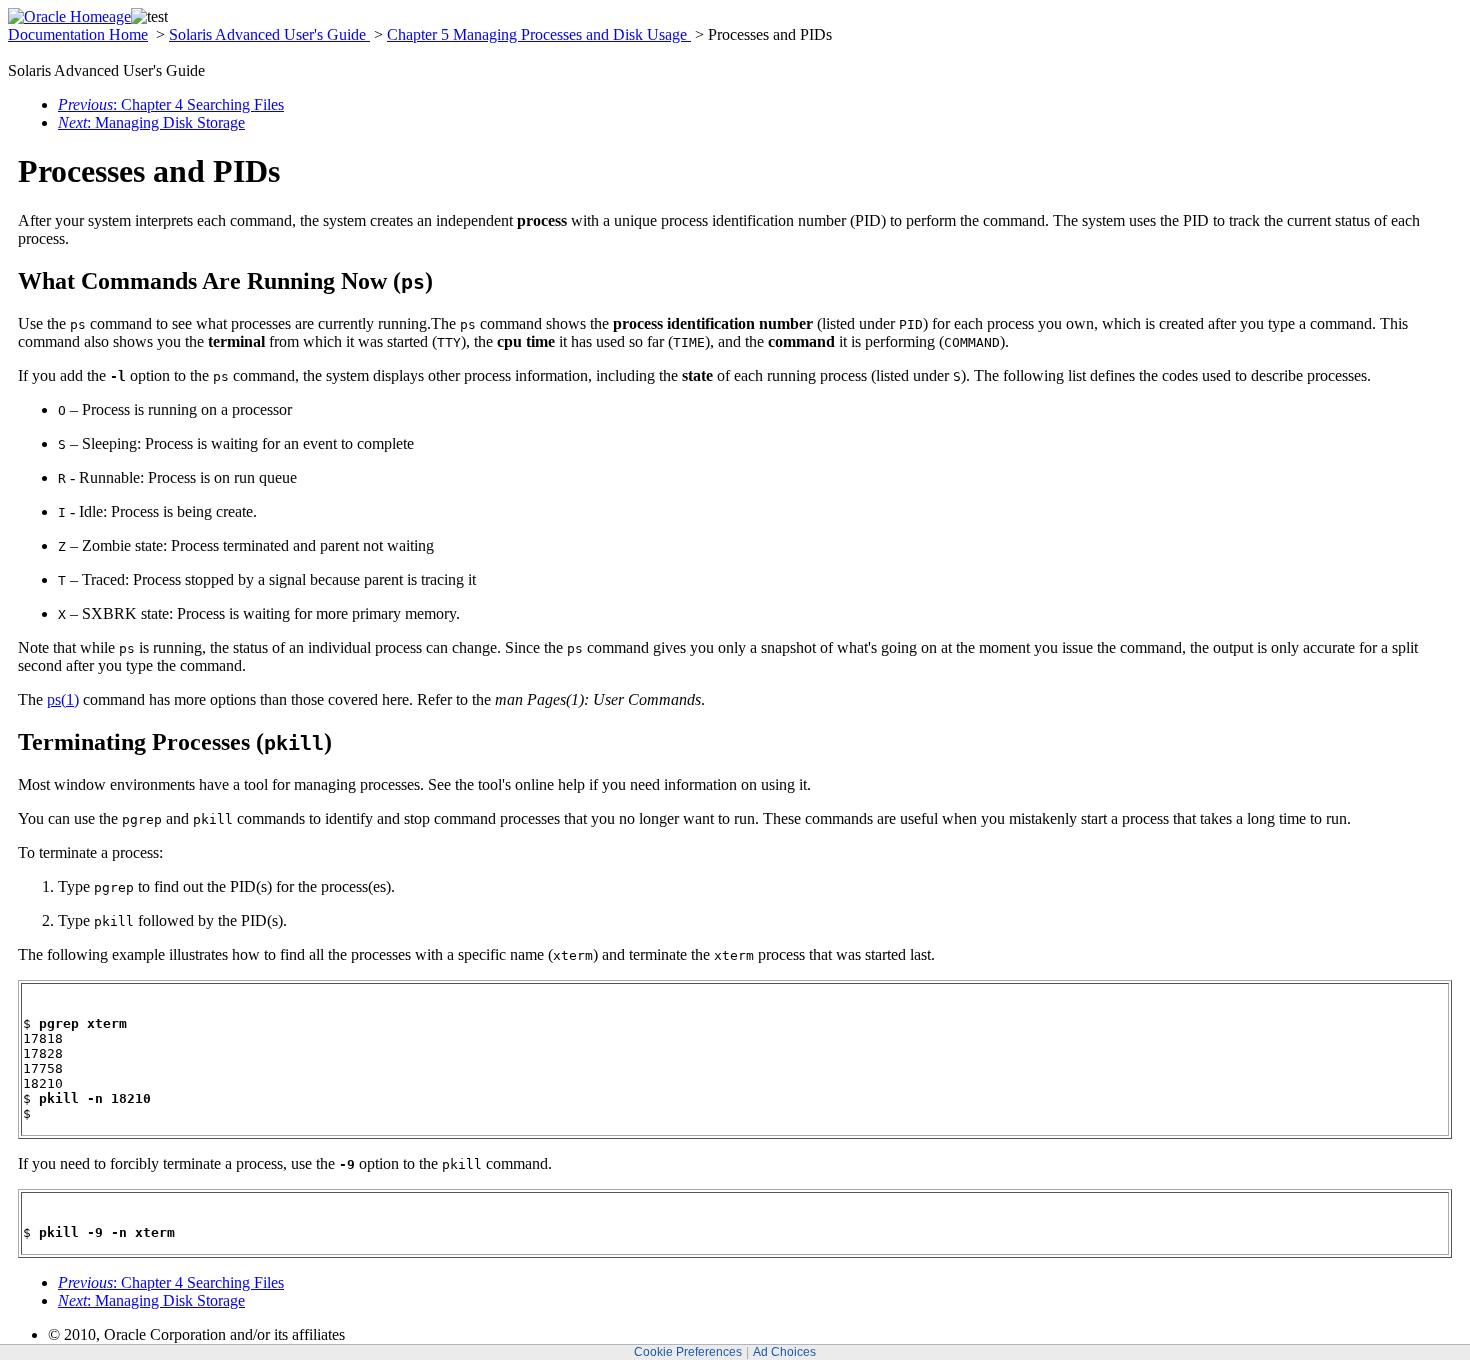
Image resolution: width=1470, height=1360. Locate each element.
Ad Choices (784, 1352)
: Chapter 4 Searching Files (171, 104)
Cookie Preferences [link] (688, 1352)
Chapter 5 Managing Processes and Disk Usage (539, 34)
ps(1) (63, 699)
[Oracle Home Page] (69, 16)
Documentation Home (78, 34)
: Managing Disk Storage (151, 122)
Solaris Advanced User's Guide (269, 34)
